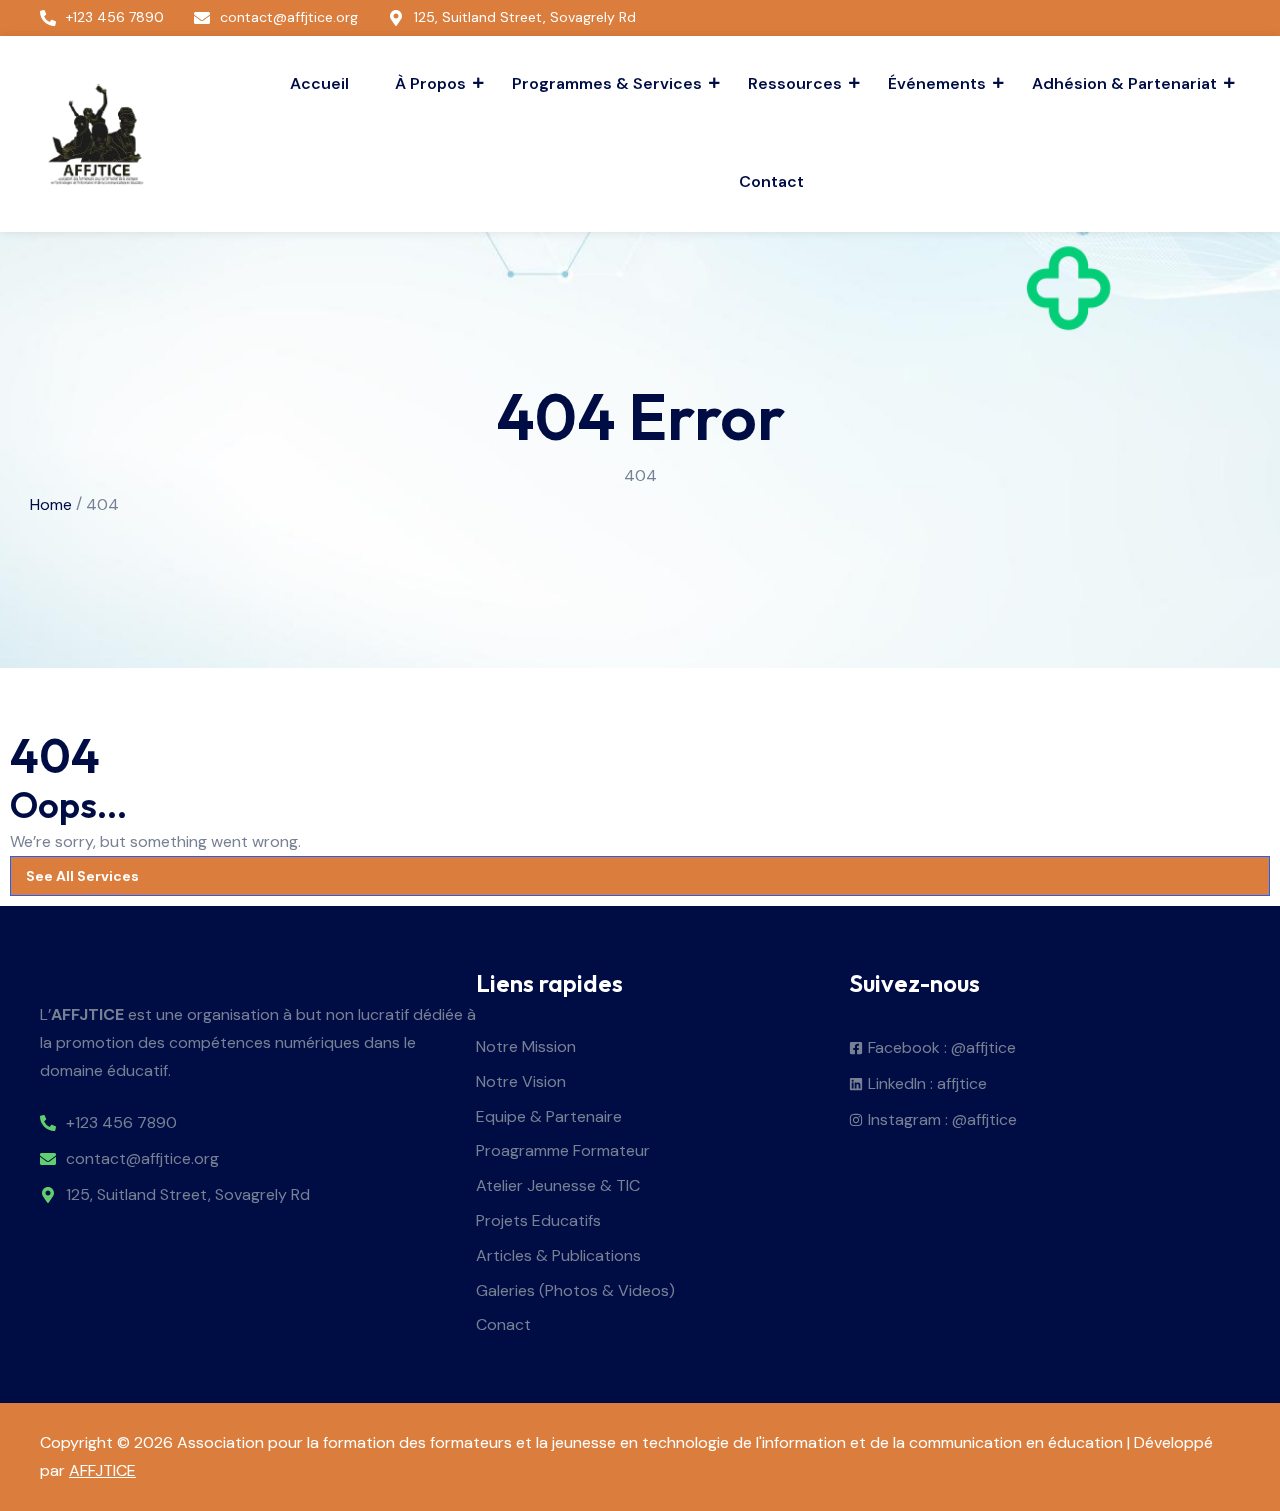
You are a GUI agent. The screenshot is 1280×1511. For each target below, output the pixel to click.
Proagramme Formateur (563, 1151)
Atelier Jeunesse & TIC (558, 1186)
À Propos (430, 83)
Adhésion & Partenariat (1124, 83)
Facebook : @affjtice (942, 1048)
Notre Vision (521, 1082)
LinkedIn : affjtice (927, 1084)
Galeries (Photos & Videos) (575, 1291)
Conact (503, 1325)
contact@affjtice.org (142, 1159)
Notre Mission (526, 1047)
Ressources (795, 83)
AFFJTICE (102, 1470)
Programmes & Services (607, 83)
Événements (937, 83)
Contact (771, 181)
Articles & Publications (558, 1256)
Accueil (319, 83)
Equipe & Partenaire (549, 1117)
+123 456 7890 (121, 1123)
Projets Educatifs (538, 1221)
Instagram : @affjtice (942, 1120)
